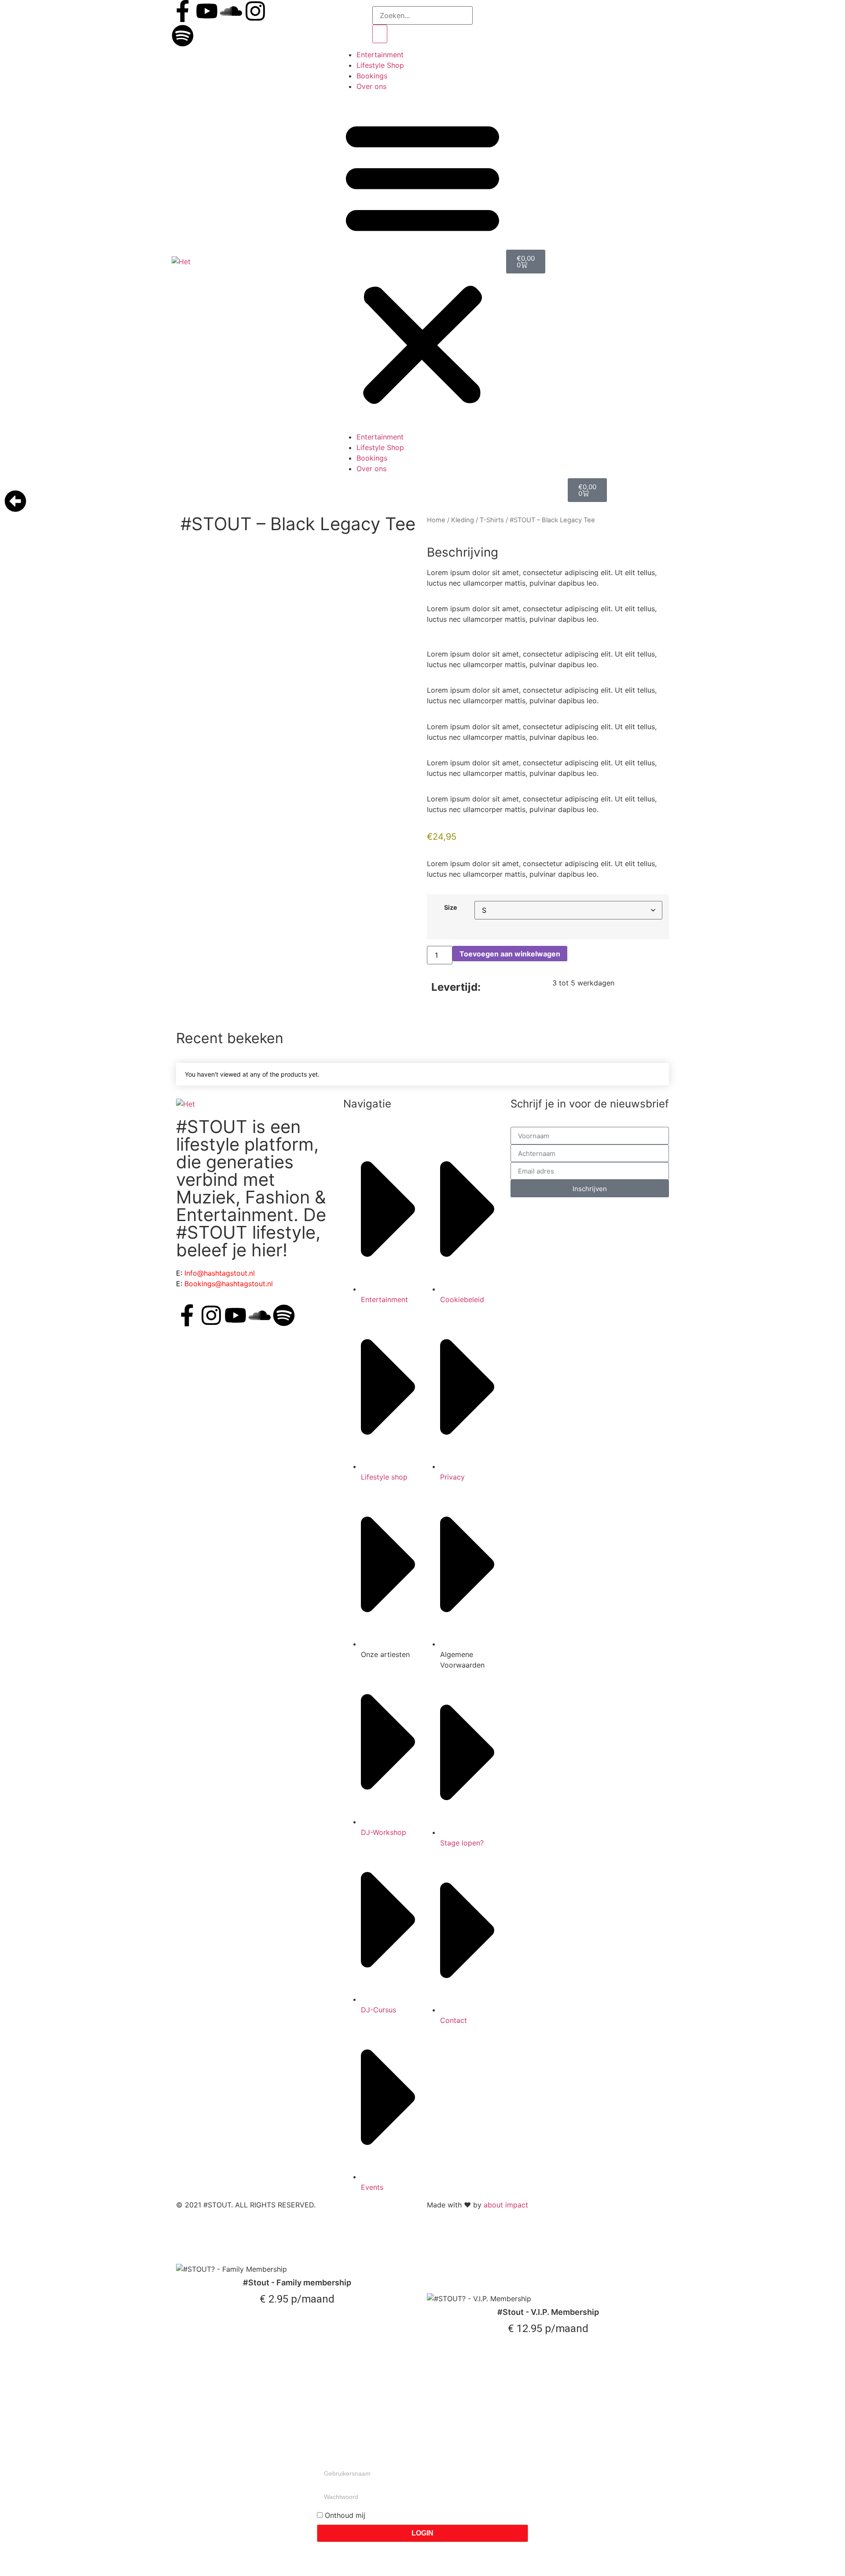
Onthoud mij (344, 2515)
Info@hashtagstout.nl (220, 1273)
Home (436, 520)
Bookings (372, 76)
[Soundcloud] (231, 11)
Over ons (371, 86)
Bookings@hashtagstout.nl (229, 1284)
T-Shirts (492, 520)
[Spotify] (183, 36)
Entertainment (380, 55)
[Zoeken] (380, 34)
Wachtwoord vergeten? (356, 2553)
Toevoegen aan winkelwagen (510, 954)
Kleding (463, 520)
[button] (422, 262)
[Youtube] (207, 11)
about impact (506, 2205)
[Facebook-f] (183, 11)
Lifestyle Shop (380, 65)
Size (451, 908)
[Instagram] (255, 11)
